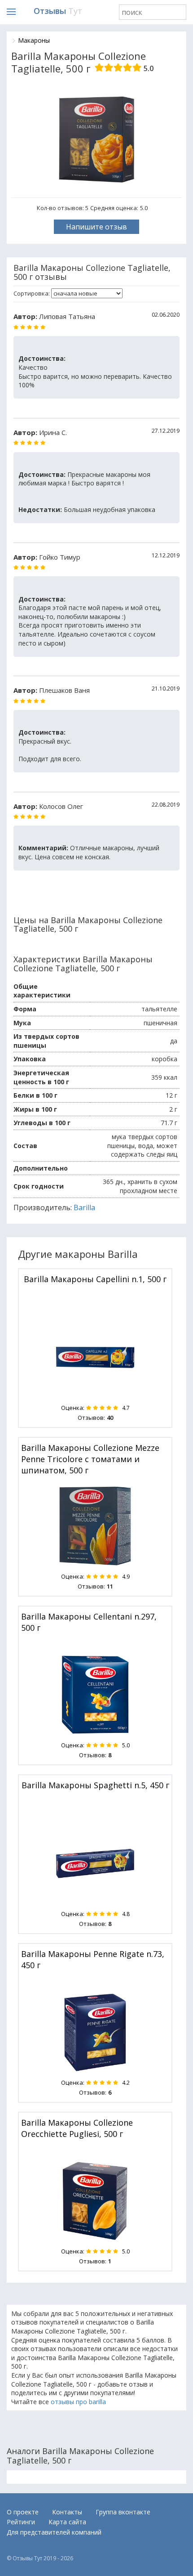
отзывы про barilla (78, 2402)
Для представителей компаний (54, 2532)
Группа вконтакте (123, 2512)
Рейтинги (21, 2522)
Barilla (84, 1207)
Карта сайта (67, 2522)
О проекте (23, 2512)
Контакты (67, 2512)
